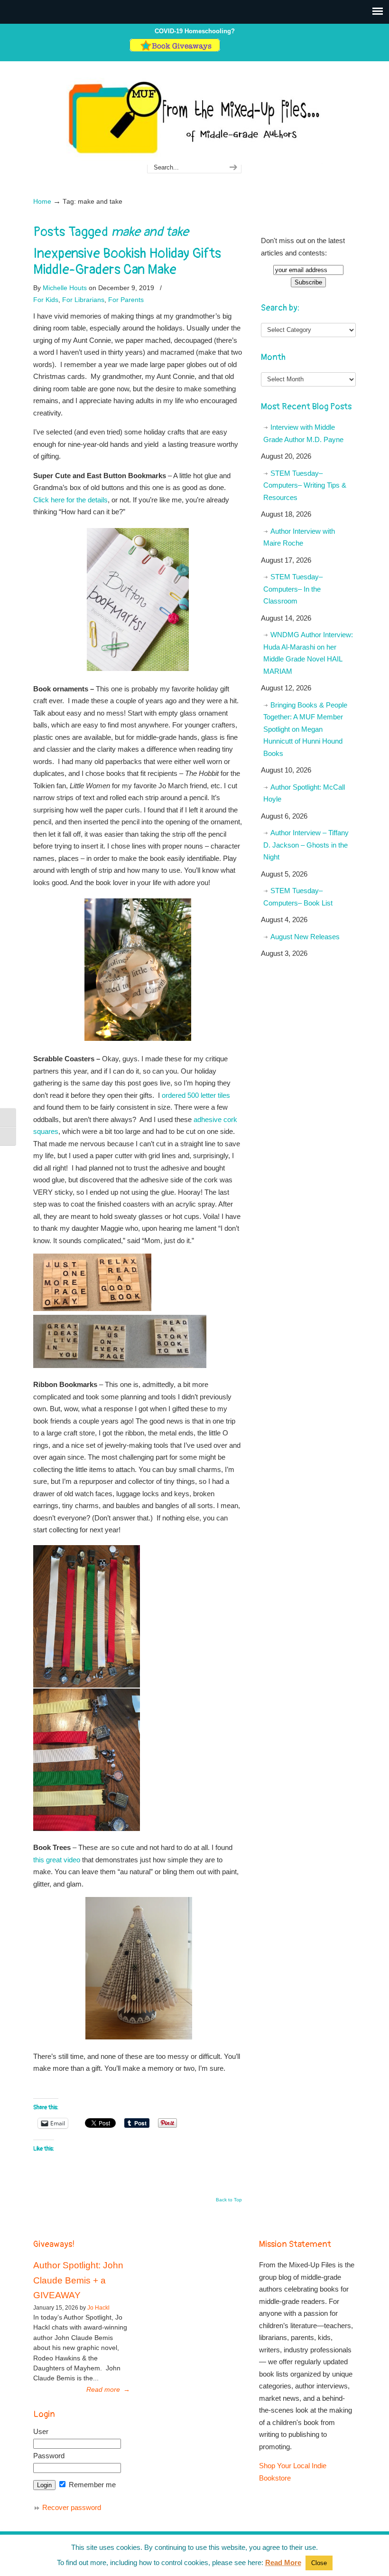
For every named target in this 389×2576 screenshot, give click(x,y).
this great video (57, 1860)
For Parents (126, 300)
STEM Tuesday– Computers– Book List (298, 897)
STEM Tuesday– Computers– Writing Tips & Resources (305, 485)
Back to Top (229, 2200)
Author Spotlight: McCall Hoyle (304, 793)
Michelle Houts (65, 288)
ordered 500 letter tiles (196, 1095)
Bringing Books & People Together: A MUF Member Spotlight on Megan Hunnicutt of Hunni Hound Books (305, 729)
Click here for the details (70, 500)
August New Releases (305, 937)
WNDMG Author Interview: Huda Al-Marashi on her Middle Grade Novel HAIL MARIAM (308, 653)
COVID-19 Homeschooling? (195, 31)
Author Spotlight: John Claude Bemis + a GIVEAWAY (78, 2280)
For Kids (46, 300)
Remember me (91, 2485)
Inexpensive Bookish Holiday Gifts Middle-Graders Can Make (127, 262)
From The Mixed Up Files (194, 117)
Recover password (72, 2507)
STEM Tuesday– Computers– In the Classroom (293, 589)
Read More (283, 2562)
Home (42, 202)
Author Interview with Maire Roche (299, 537)
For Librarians (83, 300)
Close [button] (319, 2563)
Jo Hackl (98, 2308)
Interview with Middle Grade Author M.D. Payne (303, 433)
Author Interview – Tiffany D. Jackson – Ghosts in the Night (306, 845)
